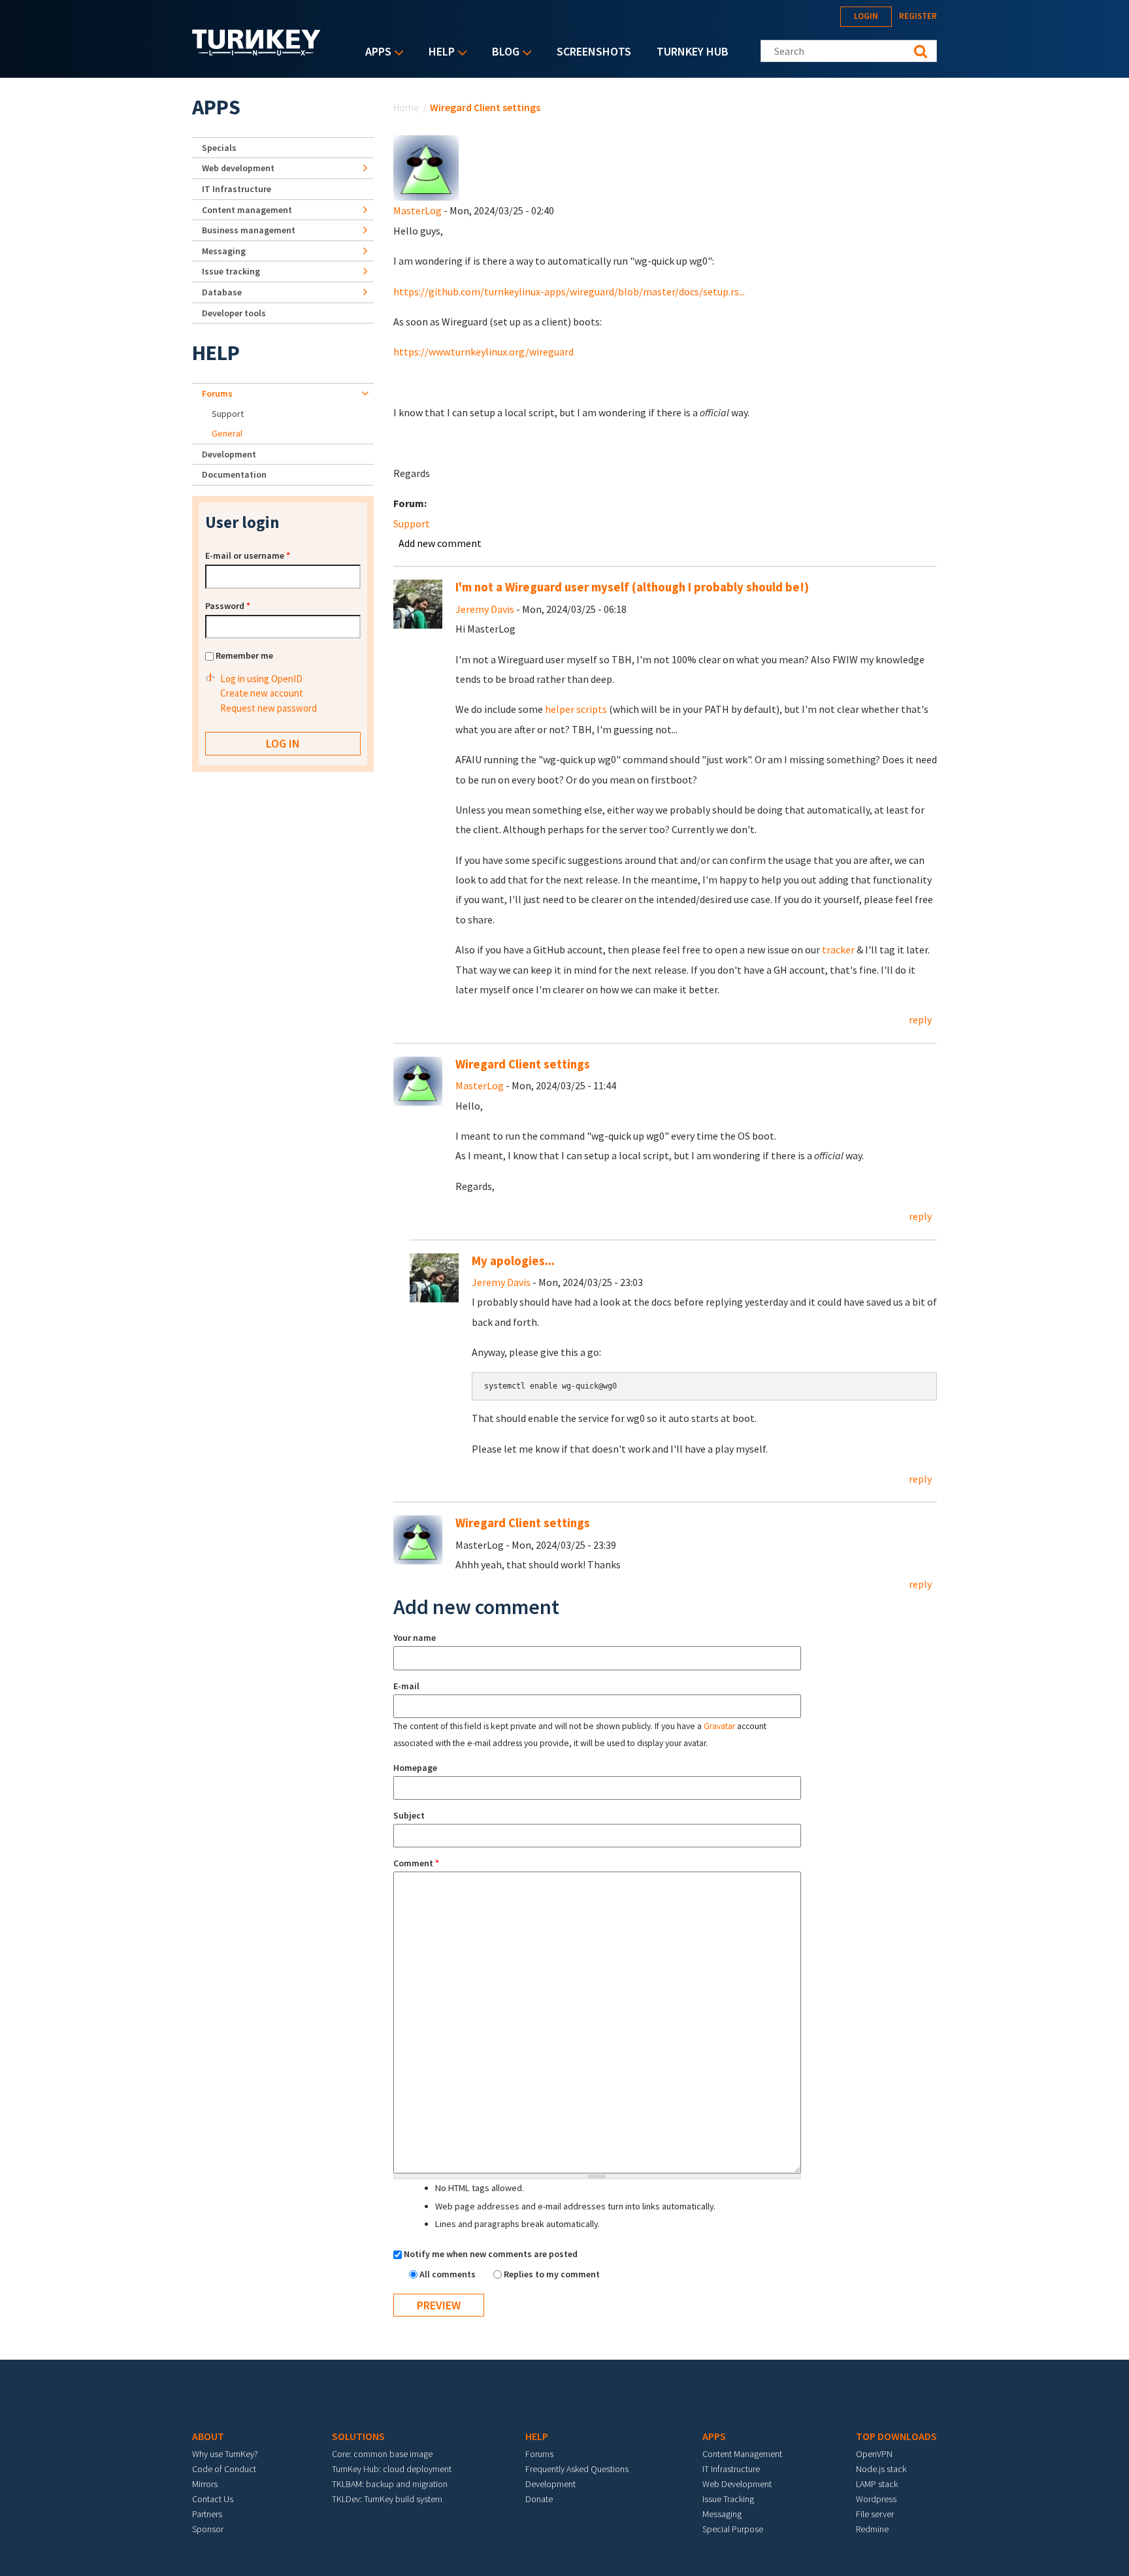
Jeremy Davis (485, 609)
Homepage (415, 1768)
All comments (449, 2274)
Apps (375, 53)
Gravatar (719, 1726)
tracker (838, 949)
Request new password (269, 708)
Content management (247, 210)
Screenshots (594, 51)
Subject (409, 1815)
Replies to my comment (552, 2274)
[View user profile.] (426, 167)
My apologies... (513, 1261)
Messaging (224, 251)
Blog (502, 53)
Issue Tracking (728, 2499)
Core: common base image (382, 2454)
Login (866, 16)
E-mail (406, 1686)
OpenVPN (874, 2454)
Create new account (262, 693)
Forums (217, 393)
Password (228, 606)
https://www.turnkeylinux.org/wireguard (483, 352)
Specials (219, 148)
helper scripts (576, 709)
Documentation (234, 474)
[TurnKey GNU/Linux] (256, 52)
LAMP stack (877, 2484)
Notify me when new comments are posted (491, 2254)
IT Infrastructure (237, 189)
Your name (415, 1638)
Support (412, 523)
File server (875, 2514)
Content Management (742, 2454)
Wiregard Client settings (523, 1064)
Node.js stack (881, 2469)
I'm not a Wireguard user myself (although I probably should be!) (632, 587)
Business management (249, 230)
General (227, 433)
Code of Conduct (224, 2469)
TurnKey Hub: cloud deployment (392, 2469)
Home (406, 107)
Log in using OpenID (261, 679)
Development (229, 454)
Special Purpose (733, 2529)
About (208, 2436)
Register (918, 16)
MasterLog (417, 210)
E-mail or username (248, 555)
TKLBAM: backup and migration (390, 2484)
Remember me (244, 655)
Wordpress (876, 2499)
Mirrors (205, 2484)
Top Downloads (896, 2436)
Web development (238, 168)
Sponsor (208, 2529)
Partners (207, 2514)
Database (222, 292)
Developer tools (234, 313)
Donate (539, 2499)
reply (920, 1019)
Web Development (737, 2484)
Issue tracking (231, 271)
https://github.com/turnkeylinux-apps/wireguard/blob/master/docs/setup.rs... (569, 291)
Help (438, 53)
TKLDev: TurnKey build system (387, 2499)
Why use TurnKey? (225, 2454)
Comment (416, 1863)
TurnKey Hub (693, 51)
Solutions (358, 2436)
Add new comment (440, 543)
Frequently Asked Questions (577, 2469)
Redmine (872, 2529)
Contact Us (213, 2499)
